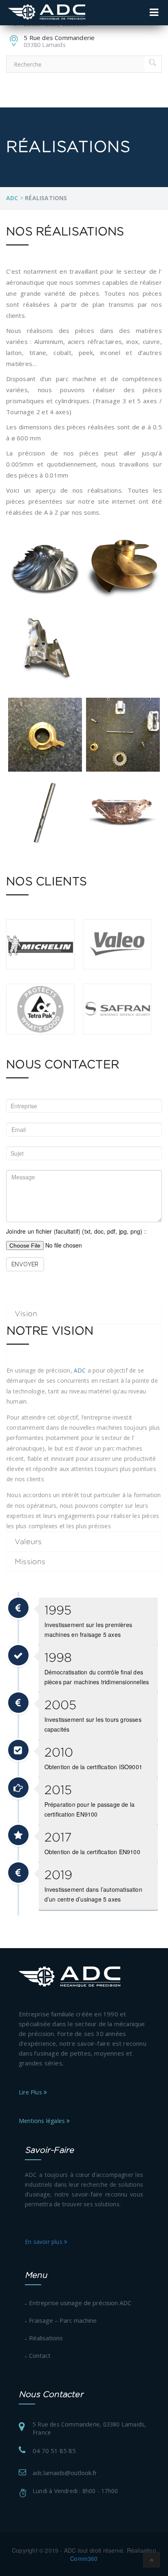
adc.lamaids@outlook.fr (65, 2473)
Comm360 (84, 2558)
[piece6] (123, 813)
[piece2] (123, 570)
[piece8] (123, 735)
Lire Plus (31, 2092)
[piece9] (45, 735)
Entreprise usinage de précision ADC (80, 2303)
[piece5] (45, 813)
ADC (80, 1370)
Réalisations (46, 2338)
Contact (40, 2355)
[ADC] (47, 12)
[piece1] (45, 570)
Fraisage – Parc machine (63, 2320)
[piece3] (45, 648)
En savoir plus (44, 2242)
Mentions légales (43, 2121)
